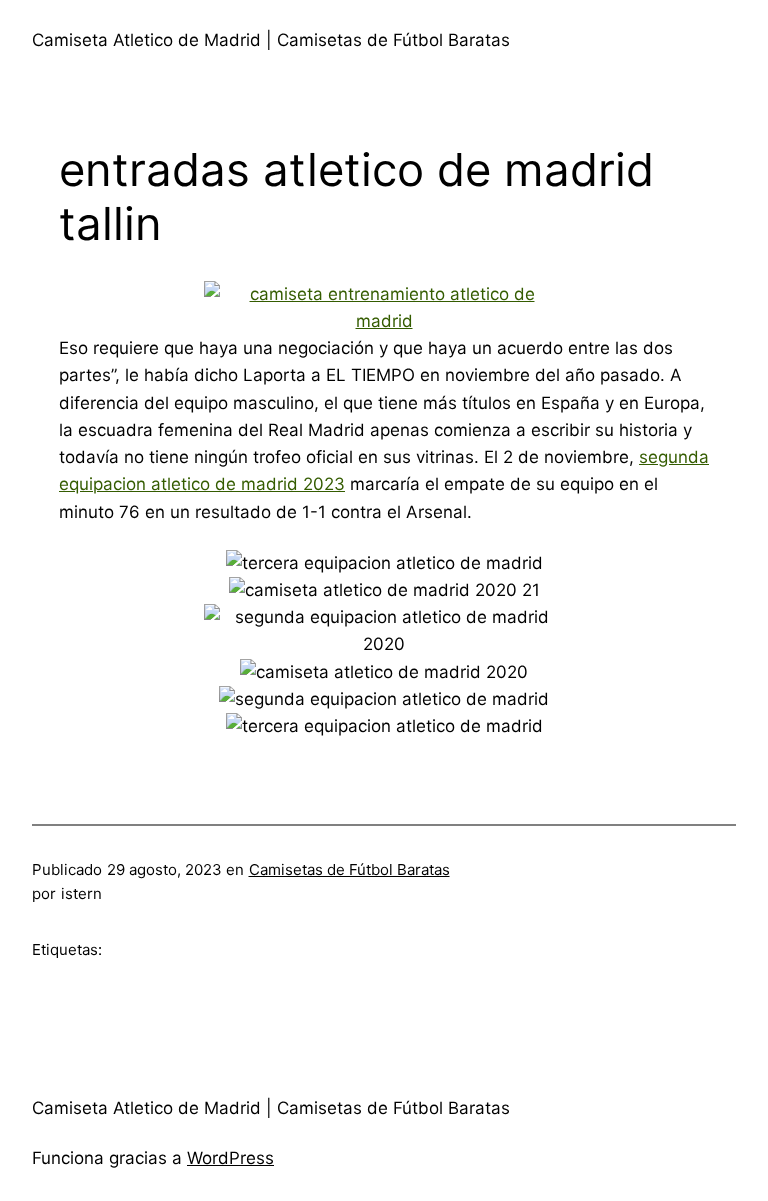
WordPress (230, 1158)
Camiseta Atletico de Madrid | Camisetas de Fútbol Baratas (271, 40)
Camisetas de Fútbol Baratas (349, 869)
